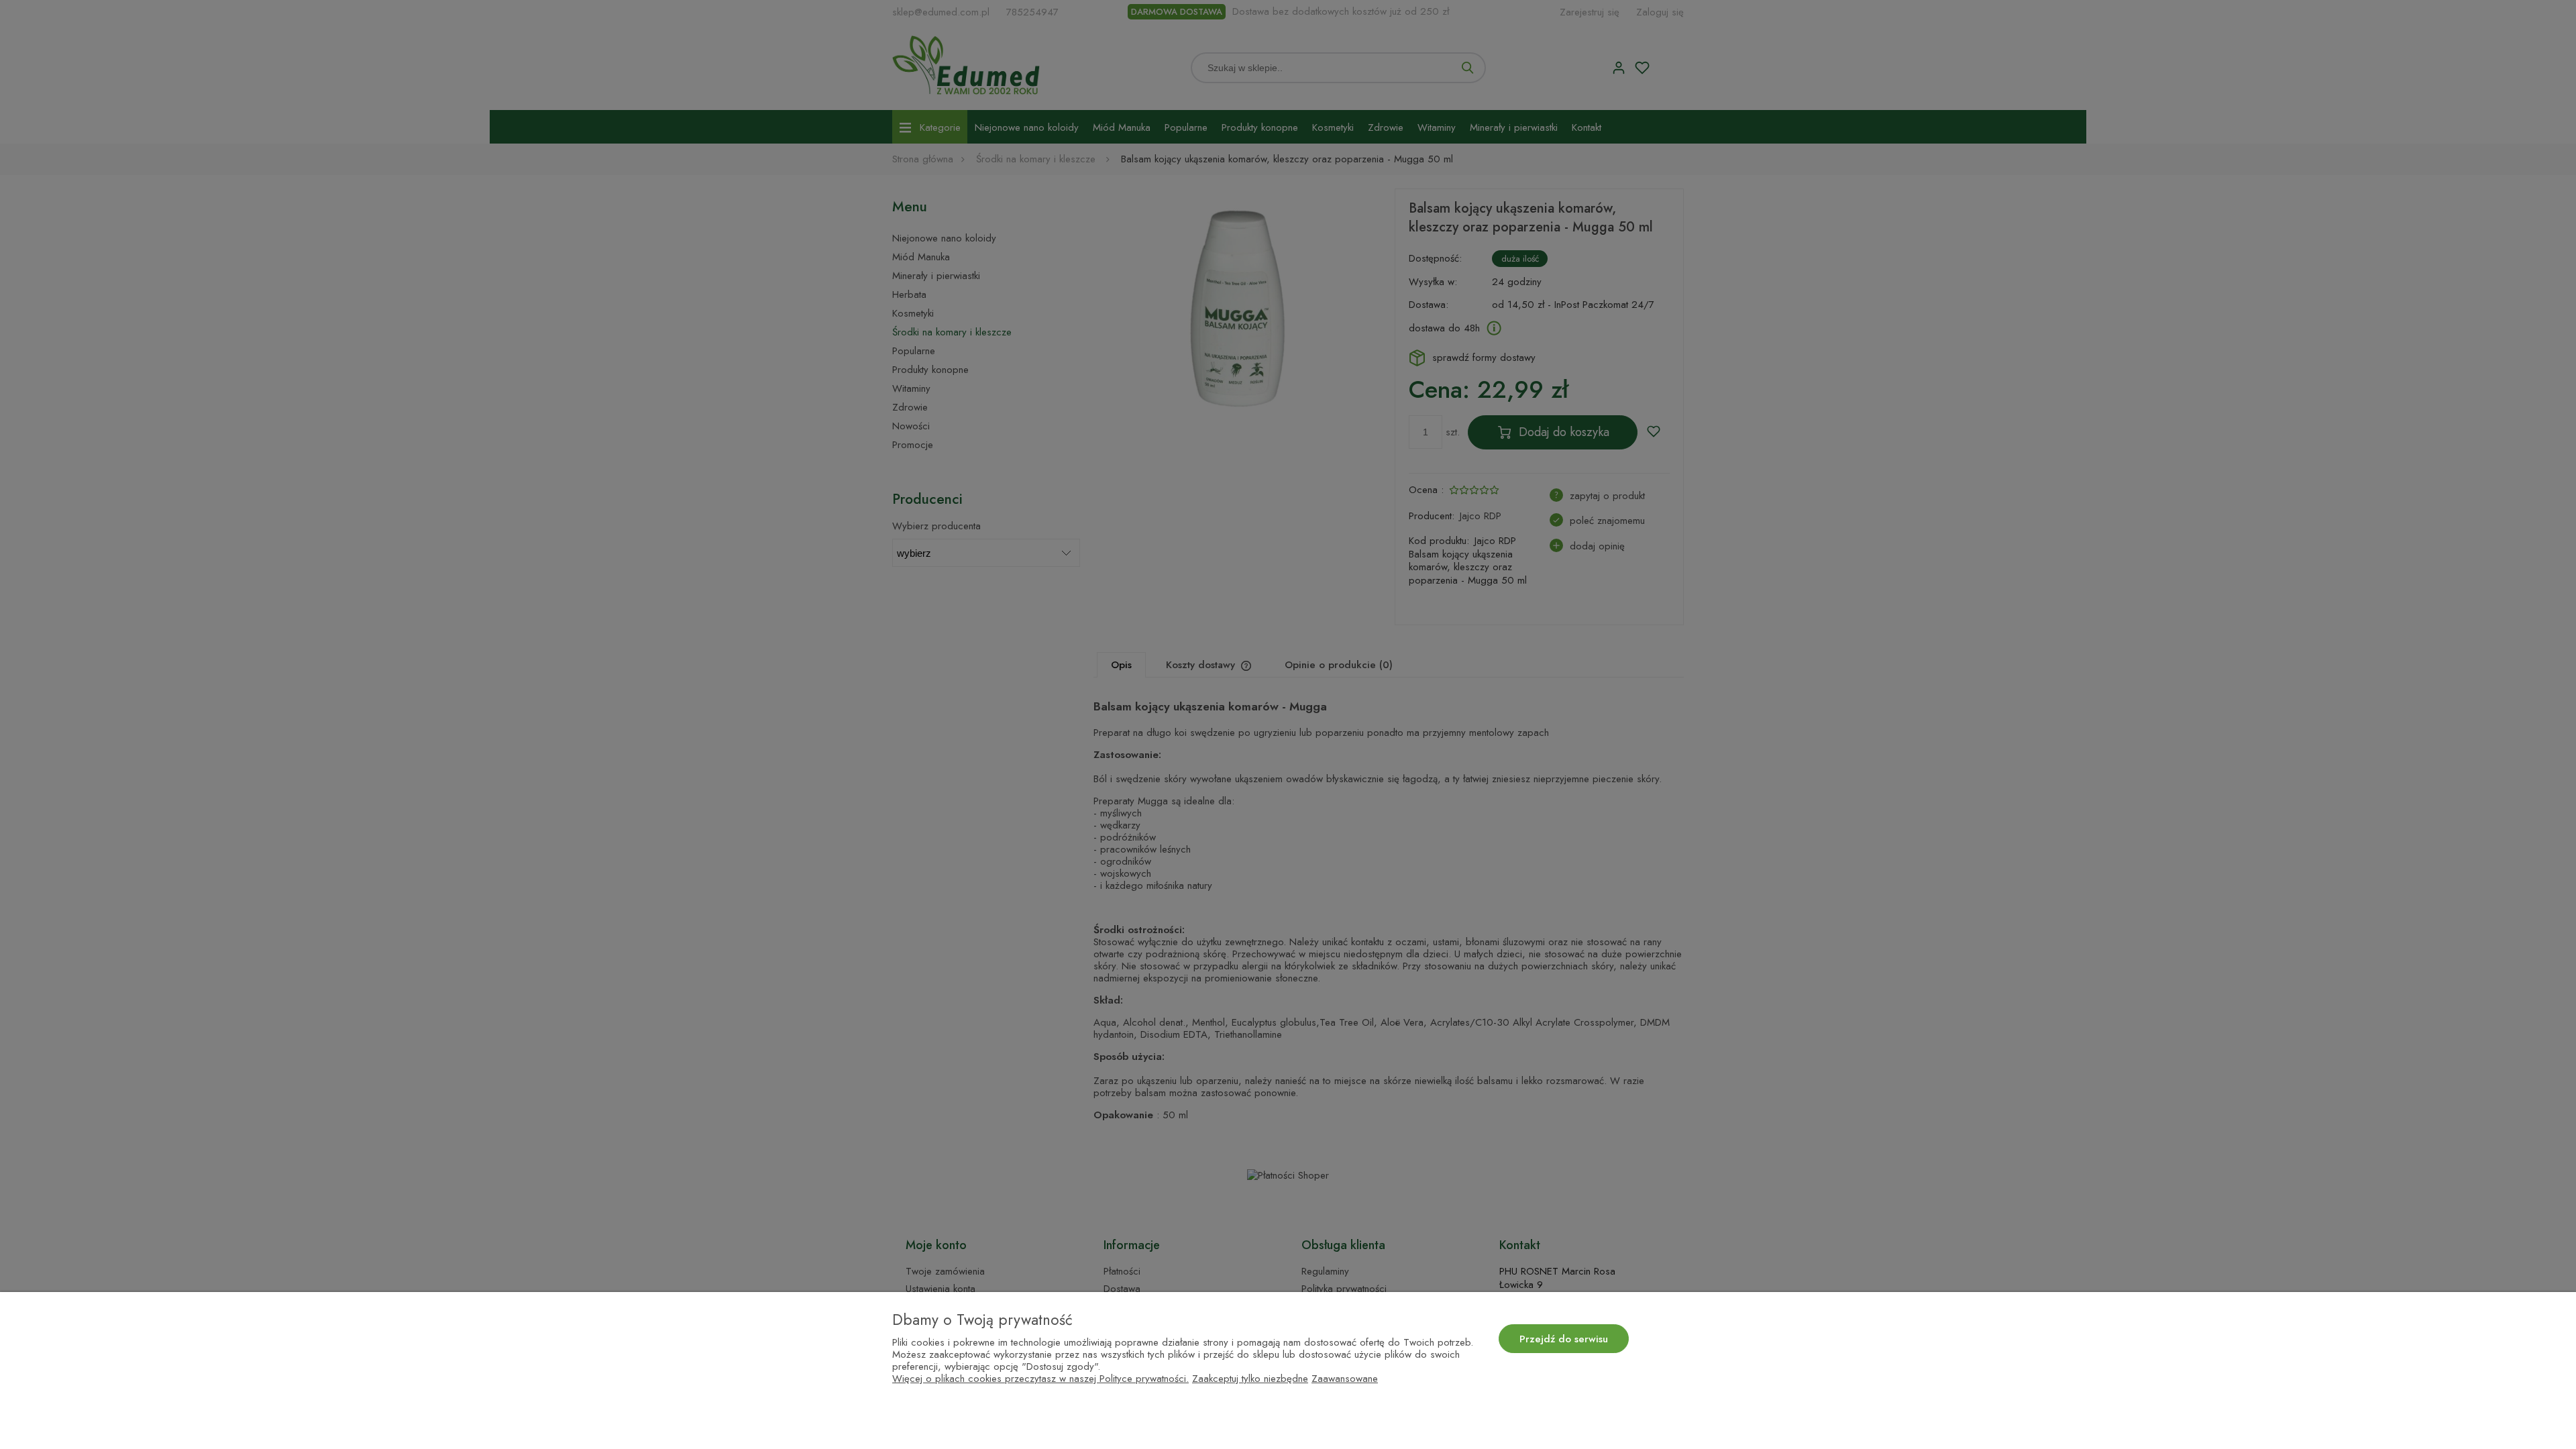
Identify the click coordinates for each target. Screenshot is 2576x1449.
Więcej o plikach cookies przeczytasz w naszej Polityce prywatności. (1040, 1379)
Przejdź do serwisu (1564, 1339)
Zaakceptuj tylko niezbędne (1250, 1379)
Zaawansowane (1345, 1379)
